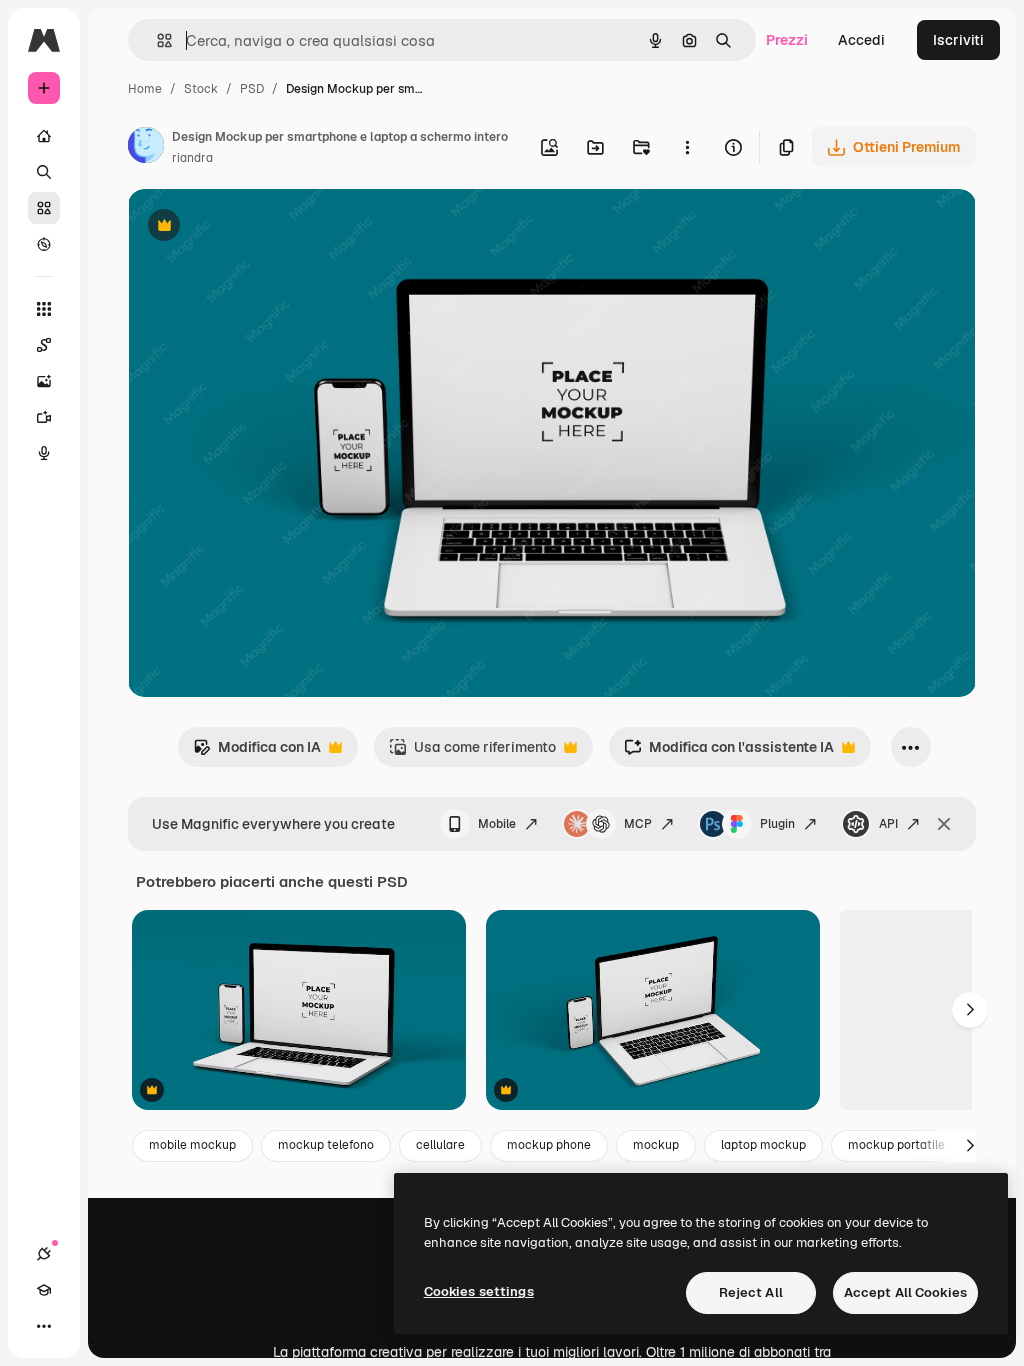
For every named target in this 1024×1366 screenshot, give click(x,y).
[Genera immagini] (44, 381)
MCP (638, 824)
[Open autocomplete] (156, 40)
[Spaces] (44, 345)
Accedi (861, 40)
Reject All (751, 1292)
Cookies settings (479, 1291)
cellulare (440, 1145)
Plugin (777, 824)
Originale (260, 227)
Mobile (497, 824)
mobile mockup (192, 1145)
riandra (192, 158)
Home (145, 89)
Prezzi (787, 40)
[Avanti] (970, 1010)
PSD (252, 89)
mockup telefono (326, 1145)
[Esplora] (44, 244)
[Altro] (44, 1326)
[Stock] (44, 208)
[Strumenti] (44, 309)
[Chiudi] (944, 824)
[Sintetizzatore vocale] (44, 453)
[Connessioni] (44, 1254)
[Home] (44, 136)
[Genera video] (44, 417)
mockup (656, 1145)
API (888, 824)
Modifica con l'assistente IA (729, 752)
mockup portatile (896, 1145)
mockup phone (549, 1145)
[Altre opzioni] (687, 147)
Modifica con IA (257, 752)
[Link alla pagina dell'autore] (146, 148)
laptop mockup (763, 1145)
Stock (201, 89)
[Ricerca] (44, 172)
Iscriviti (958, 40)
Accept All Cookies (905, 1292)
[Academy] (44, 1290)
